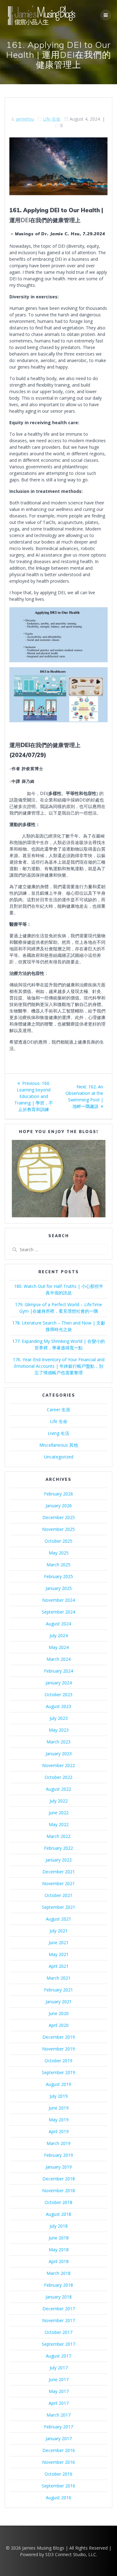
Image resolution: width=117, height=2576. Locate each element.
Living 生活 (58, 1433)
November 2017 (58, 2320)
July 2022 (59, 1801)
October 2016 (58, 2474)
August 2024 (58, 1624)
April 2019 (59, 2131)
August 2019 (58, 2084)
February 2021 (58, 1990)
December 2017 (59, 2309)
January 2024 (59, 1683)
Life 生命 (52, 119)
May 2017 (59, 2391)
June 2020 (59, 2013)
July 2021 (59, 1931)
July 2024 (59, 1635)
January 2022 (59, 1860)
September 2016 (58, 2486)
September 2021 (58, 1907)
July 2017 (59, 2368)
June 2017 (59, 2379)
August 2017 (58, 2356)
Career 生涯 (58, 1410)
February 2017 (58, 2427)
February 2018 (58, 2285)
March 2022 (58, 1836)
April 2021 (59, 1966)
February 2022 (58, 1848)
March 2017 (58, 2415)
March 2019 (58, 2143)
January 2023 (59, 1754)
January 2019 (59, 2167)
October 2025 (58, 1541)
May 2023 (59, 1730)
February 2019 (58, 2155)
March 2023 (58, 1742)
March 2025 (58, 1565)
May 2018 (59, 2250)
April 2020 (59, 2025)
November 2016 (58, 2462)
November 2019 (58, 2049)
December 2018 (59, 2179)
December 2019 (59, 2037)
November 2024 (58, 1600)
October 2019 (58, 2061)
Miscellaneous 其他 (59, 1445)
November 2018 (58, 2190)
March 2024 (58, 1659)
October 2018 (58, 2202)
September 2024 (58, 1612)
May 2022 (59, 1824)
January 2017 (59, 2438)
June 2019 (59, 2108)
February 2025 (58, 1576)
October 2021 (58, 1895)
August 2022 (58, 1789)
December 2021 (59, 1872)
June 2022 (59, 1813)
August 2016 (58, 2498)
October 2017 (58, 2332)
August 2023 (58, 1706)
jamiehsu (25, 119)
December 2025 (59, 1517)
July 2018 (59, 2226)
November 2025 (58, 1529)
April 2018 (59, 2261)
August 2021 (58, 1919)
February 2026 (58, 1494)
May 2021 (59, 1954)
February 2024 (58, 1671)
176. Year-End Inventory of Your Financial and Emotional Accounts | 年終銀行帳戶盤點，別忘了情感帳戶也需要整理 (59, 1366)
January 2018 (59, 2297)
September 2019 (58, 2072)
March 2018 (58, 2273)
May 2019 (59, 2120)
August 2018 (58, 2214)
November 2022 (58, 1765)
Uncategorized (59, 1457)
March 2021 (58, 1978)
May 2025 (59, 1553)
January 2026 (59, 1506)
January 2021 (59, 2002)
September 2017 (58, 2344)
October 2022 (58, 1777)
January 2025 (59, 1588)
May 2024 (59, 1647)
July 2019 (59, 2096)
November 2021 (58, 1883)
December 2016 (59, 2450)
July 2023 (59, 1718)
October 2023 (58, 1694)
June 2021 (59, 1942)
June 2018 (59, 2238)
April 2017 (59, 2403)
